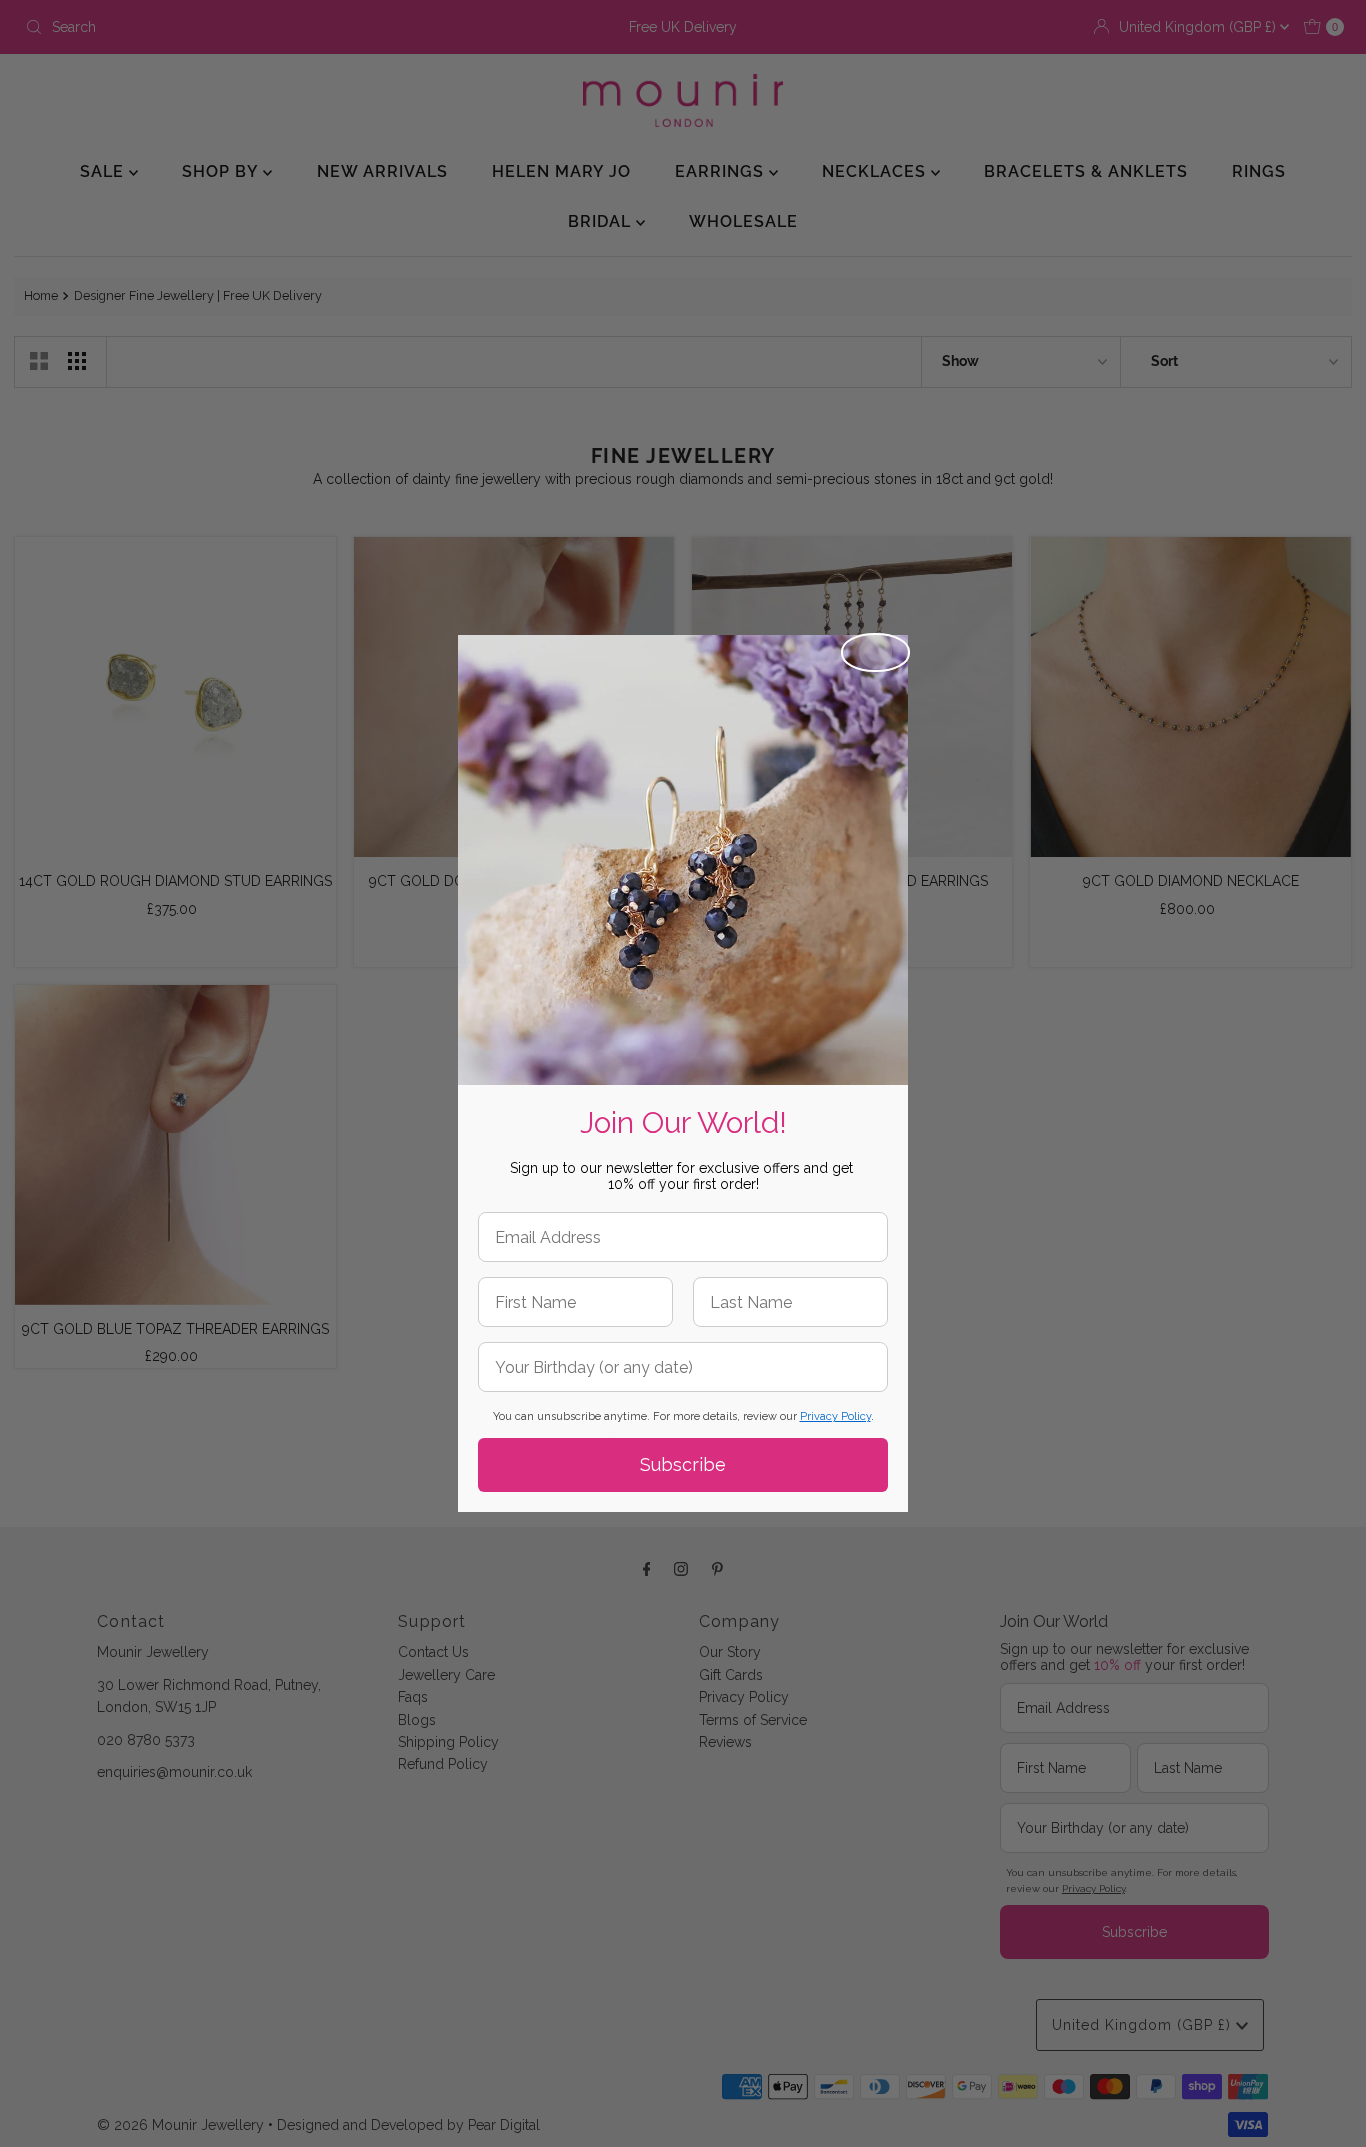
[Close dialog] (875, 652)
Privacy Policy (835, 1416)
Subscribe (683, 1464)
